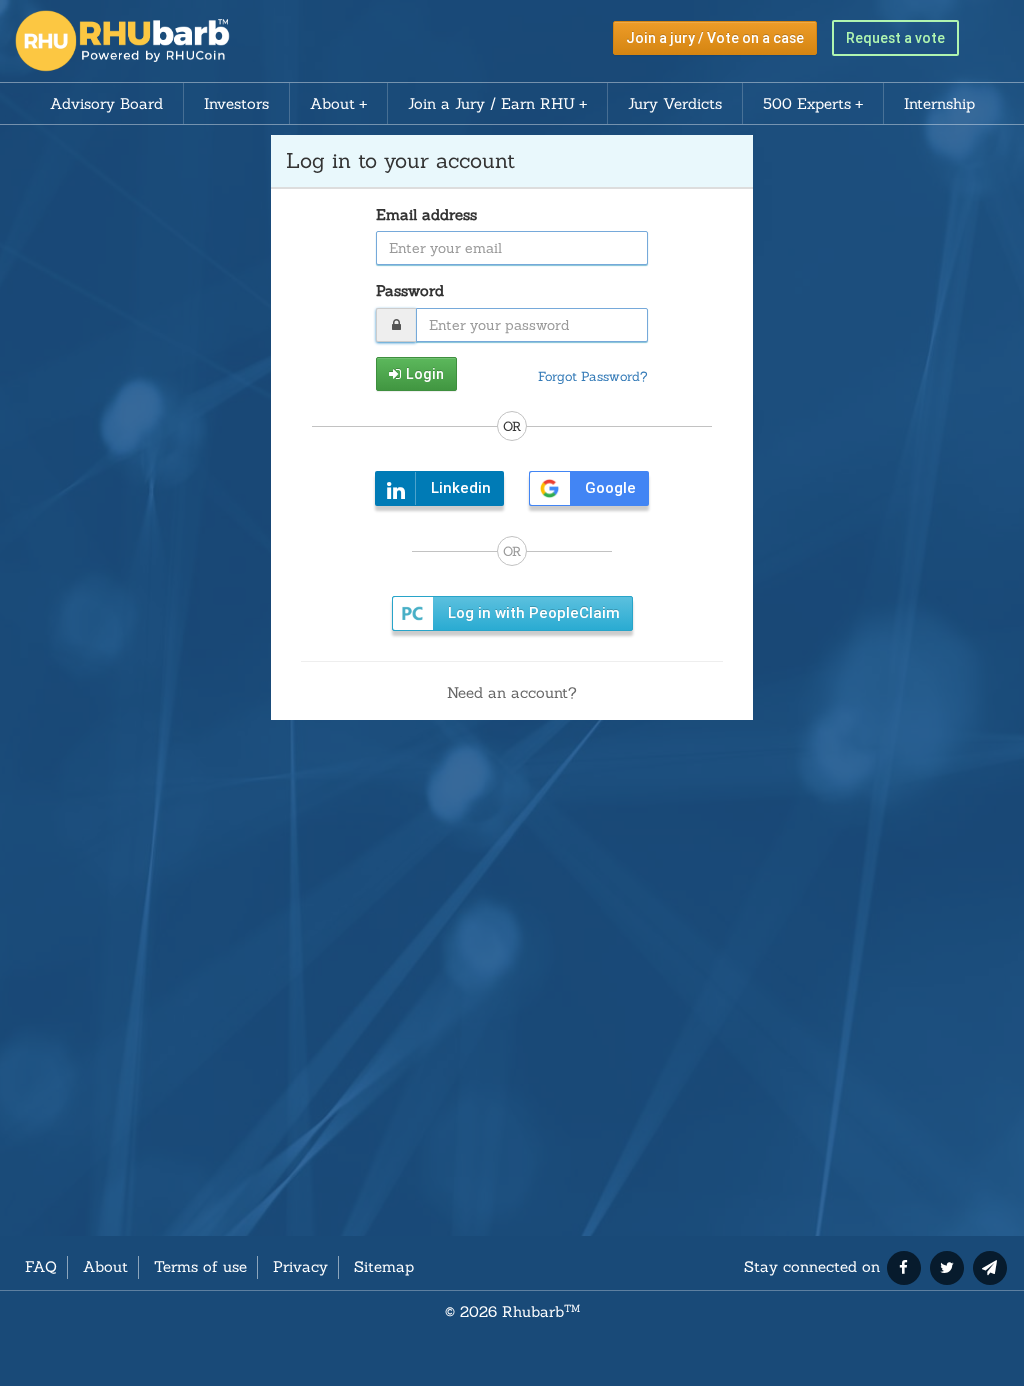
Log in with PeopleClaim (534, 613)
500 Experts (807, 103)
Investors (236, 103)
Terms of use (200, 1266)
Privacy (300, 1266)
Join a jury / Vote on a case (715, 38)
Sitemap (384, 1266)
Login (425, 374)
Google (610, 488)
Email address (426, 214)
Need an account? (512, 692)
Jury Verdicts (675, 103)
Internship (939, 103)
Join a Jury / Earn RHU (491, 103)
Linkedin (461, 488)
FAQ (41, 1266)
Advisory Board (106, 103)
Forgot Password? (593, 376)
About (332, 103)
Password (410, 290)
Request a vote (895, 38)
